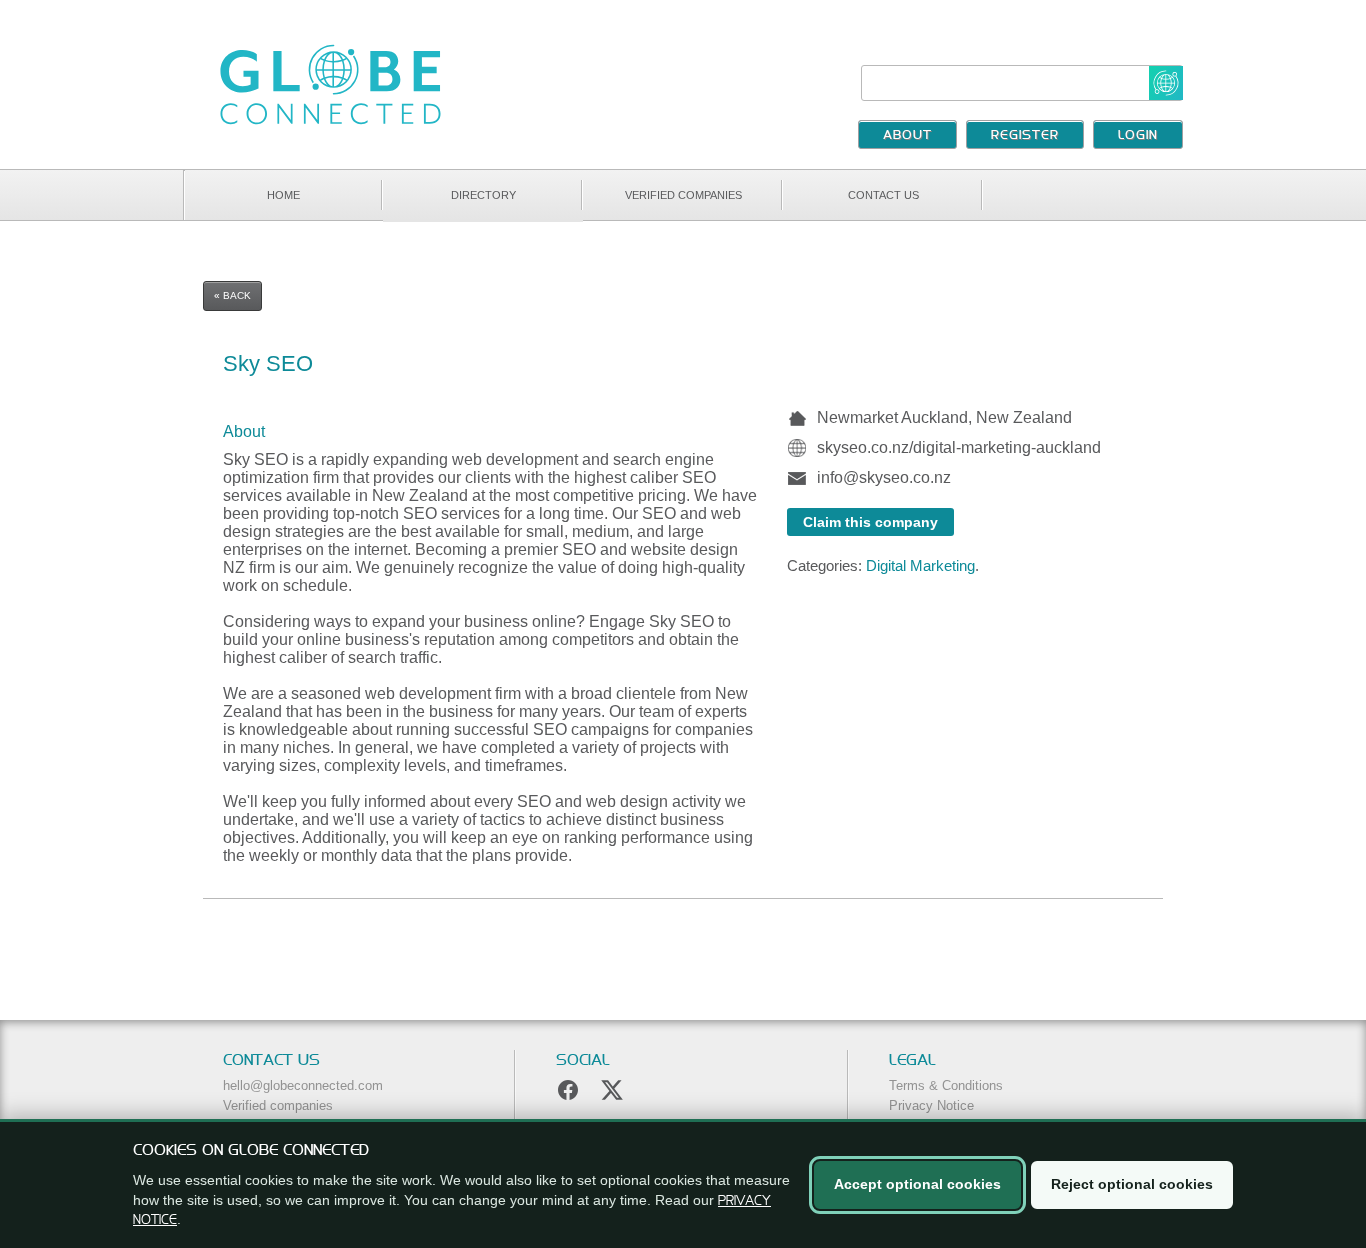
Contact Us (883, 195)
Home (283, 195)
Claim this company (870, 522)
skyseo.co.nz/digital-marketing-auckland (959, 447)
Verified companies (683, 195)
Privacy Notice (931, 1105)
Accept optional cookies (917, 1184)
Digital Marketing (920, 565)
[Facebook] (568, 1090)
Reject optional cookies (1132, 1184)
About (907, 136)
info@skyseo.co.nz (884, 477)
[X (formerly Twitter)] (612, 1090)
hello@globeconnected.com (303, 1085)
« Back (232, 295)
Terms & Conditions (946, 1085)
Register (1025, 136)
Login (1138, 136)
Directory (483, 195)
